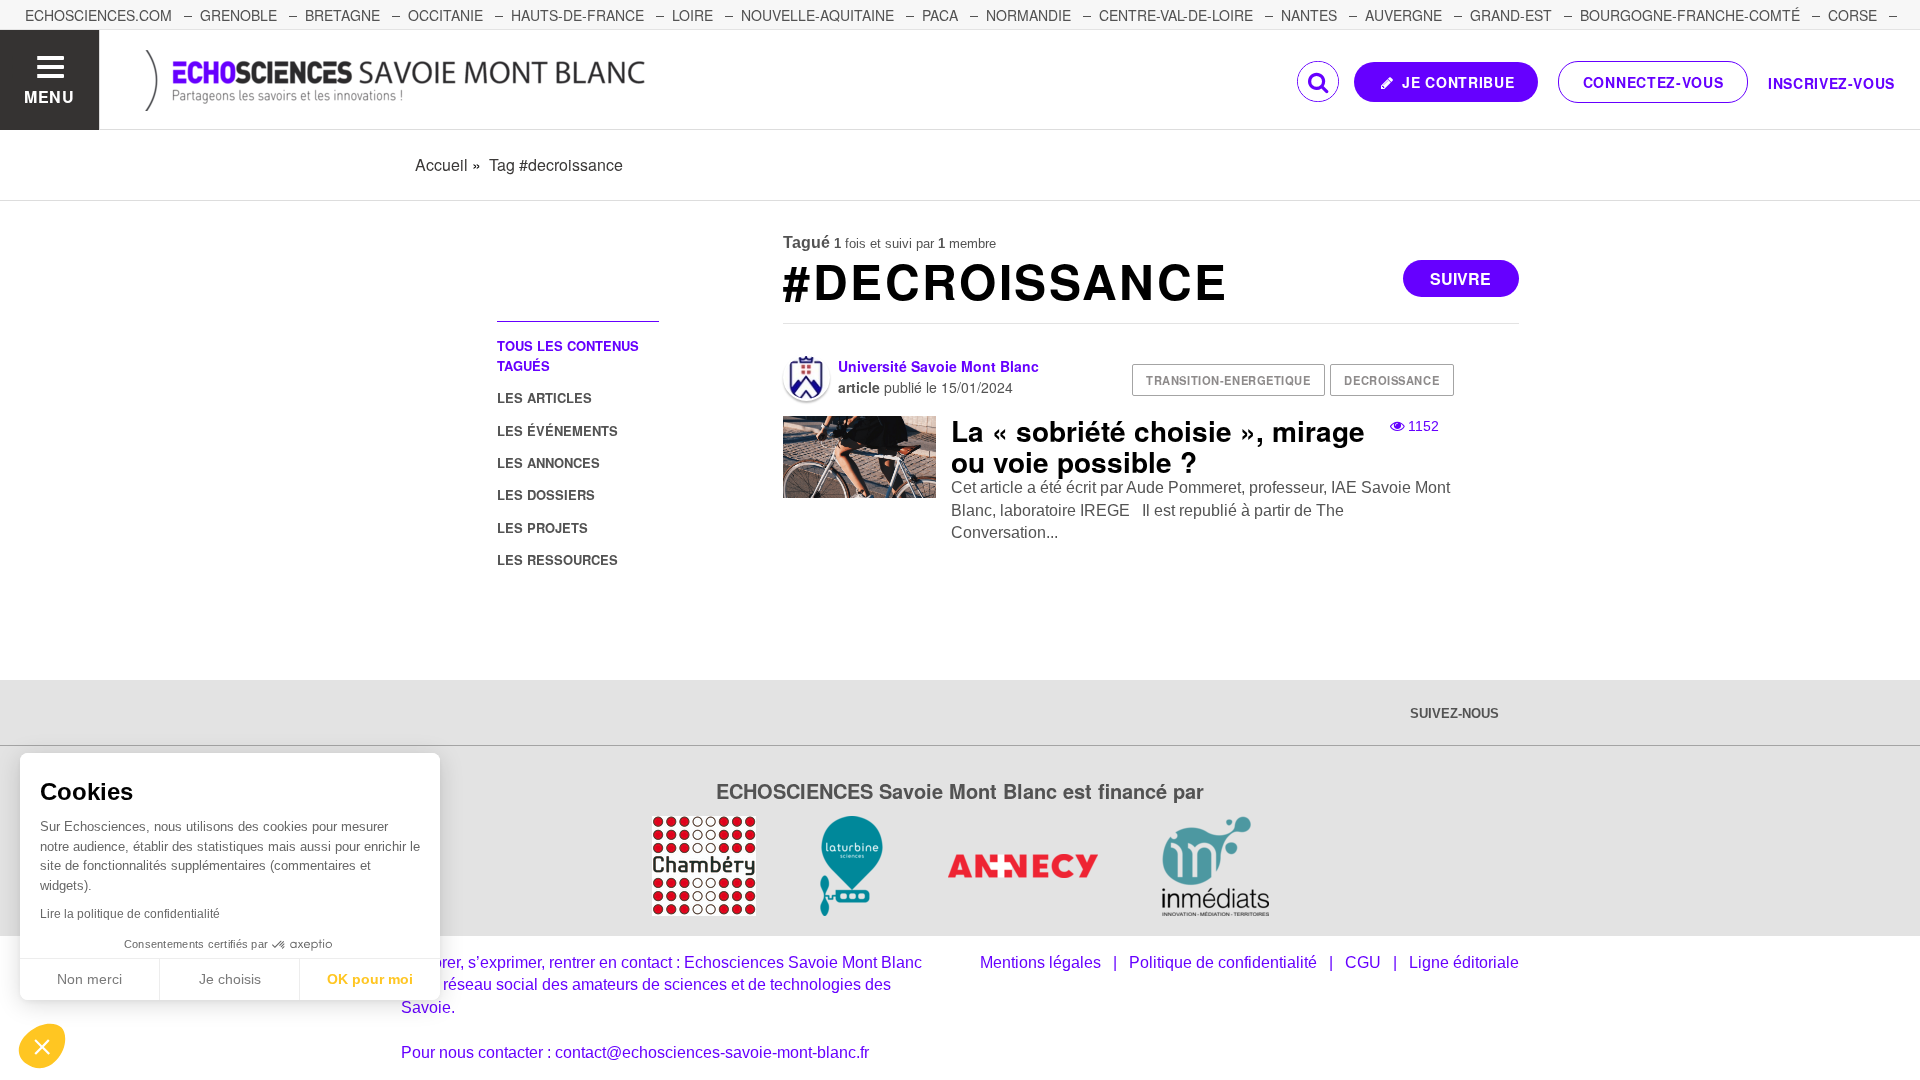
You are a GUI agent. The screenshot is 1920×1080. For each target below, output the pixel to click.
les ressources (557, 559)
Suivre (1460, 278)
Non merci (89, 979)
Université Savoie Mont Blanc (938, 366)
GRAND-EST (1511, 15)
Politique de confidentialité (1223, 962)
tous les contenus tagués (568, 355)
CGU (1363, 962)
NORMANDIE (1028, 15)
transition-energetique (1228, 380)
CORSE (1852, 15)
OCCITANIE (445, 15)
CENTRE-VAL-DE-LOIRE (1176, 15)
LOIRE (692, 15)
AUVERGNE (1403, 15)
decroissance (1391, 380)
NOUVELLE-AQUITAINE (817, 15)
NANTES (1309, 15)
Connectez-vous (1653, 82)
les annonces (548, 462)
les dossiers (546, 494)
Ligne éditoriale (1464, 962)
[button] (42, 1046)
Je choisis (230, 979)
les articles (544, 397)
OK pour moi (370, 979)
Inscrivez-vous (1831, 83)
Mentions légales (1040, 962)
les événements (557, 430)
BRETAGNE (342, 15)
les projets (542, 527)
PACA (940, 15)
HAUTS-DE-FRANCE (577, 15)
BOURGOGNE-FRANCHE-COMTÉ (1690, 15)
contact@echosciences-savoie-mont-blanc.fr (712, 1052)
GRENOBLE (238, 15)
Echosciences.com (98, 15)
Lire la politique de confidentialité (130, 914)
